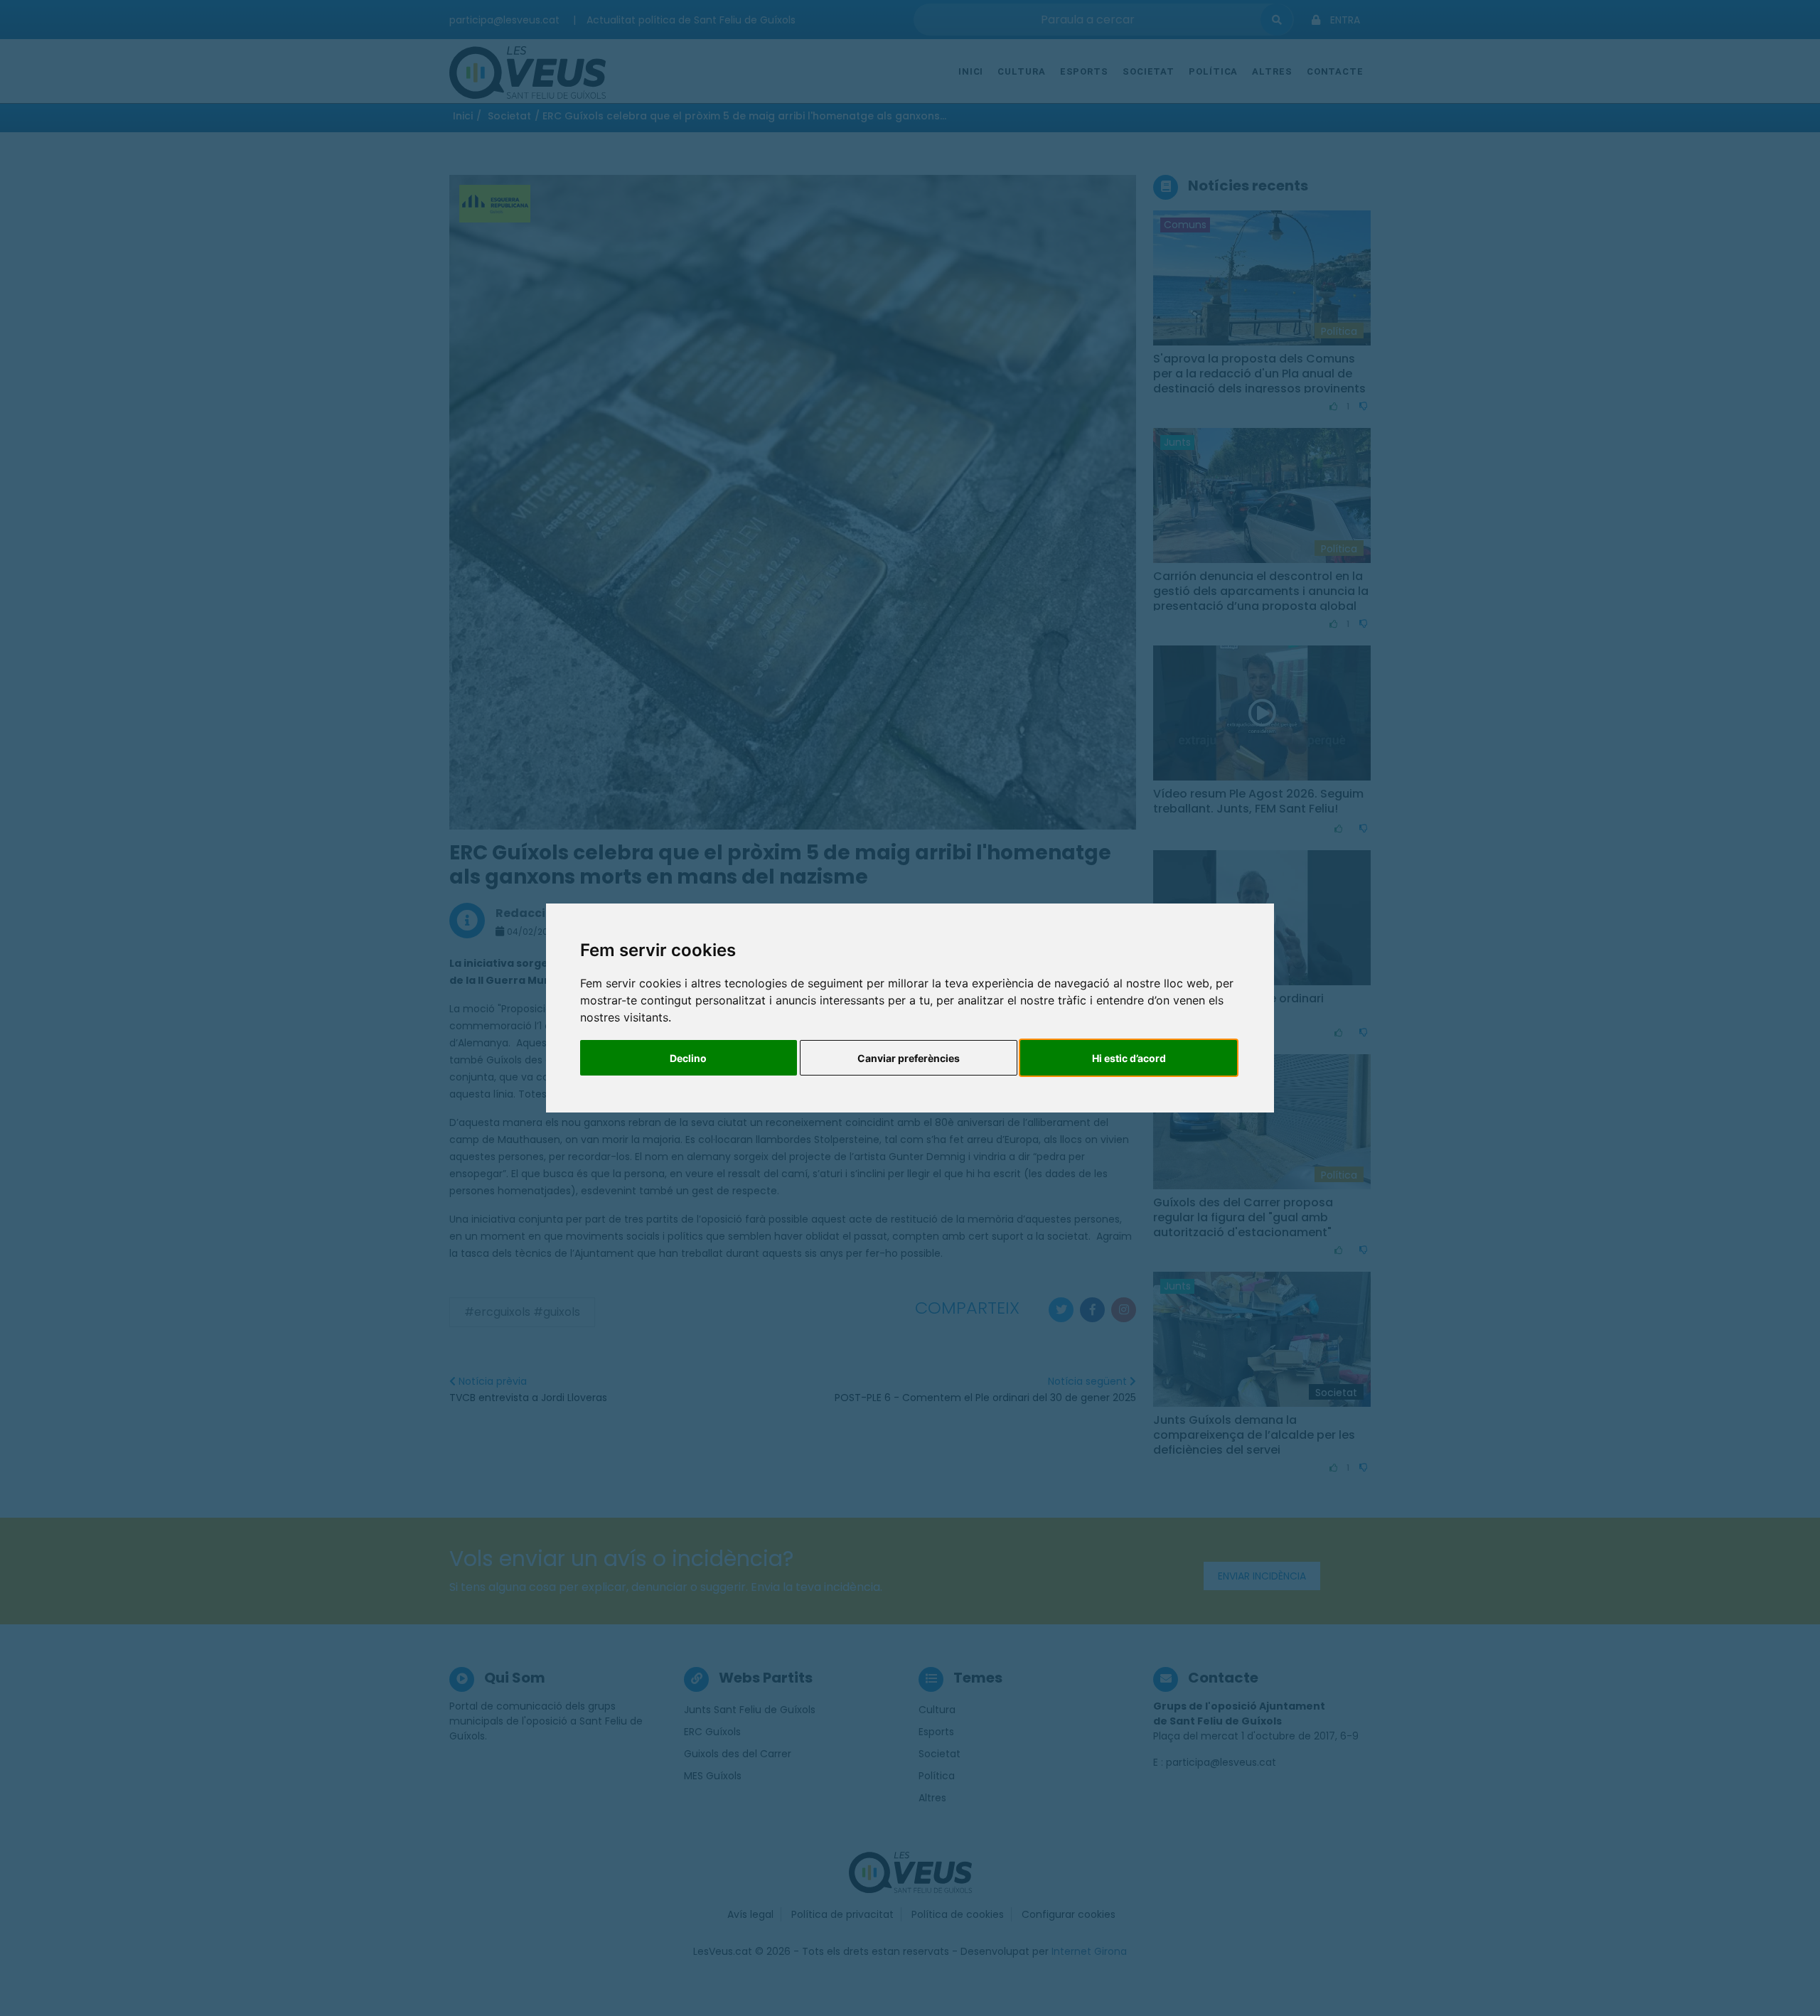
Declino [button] (688, 1058)
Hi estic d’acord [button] (1129, 1058)
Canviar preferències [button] (909, 1058)
